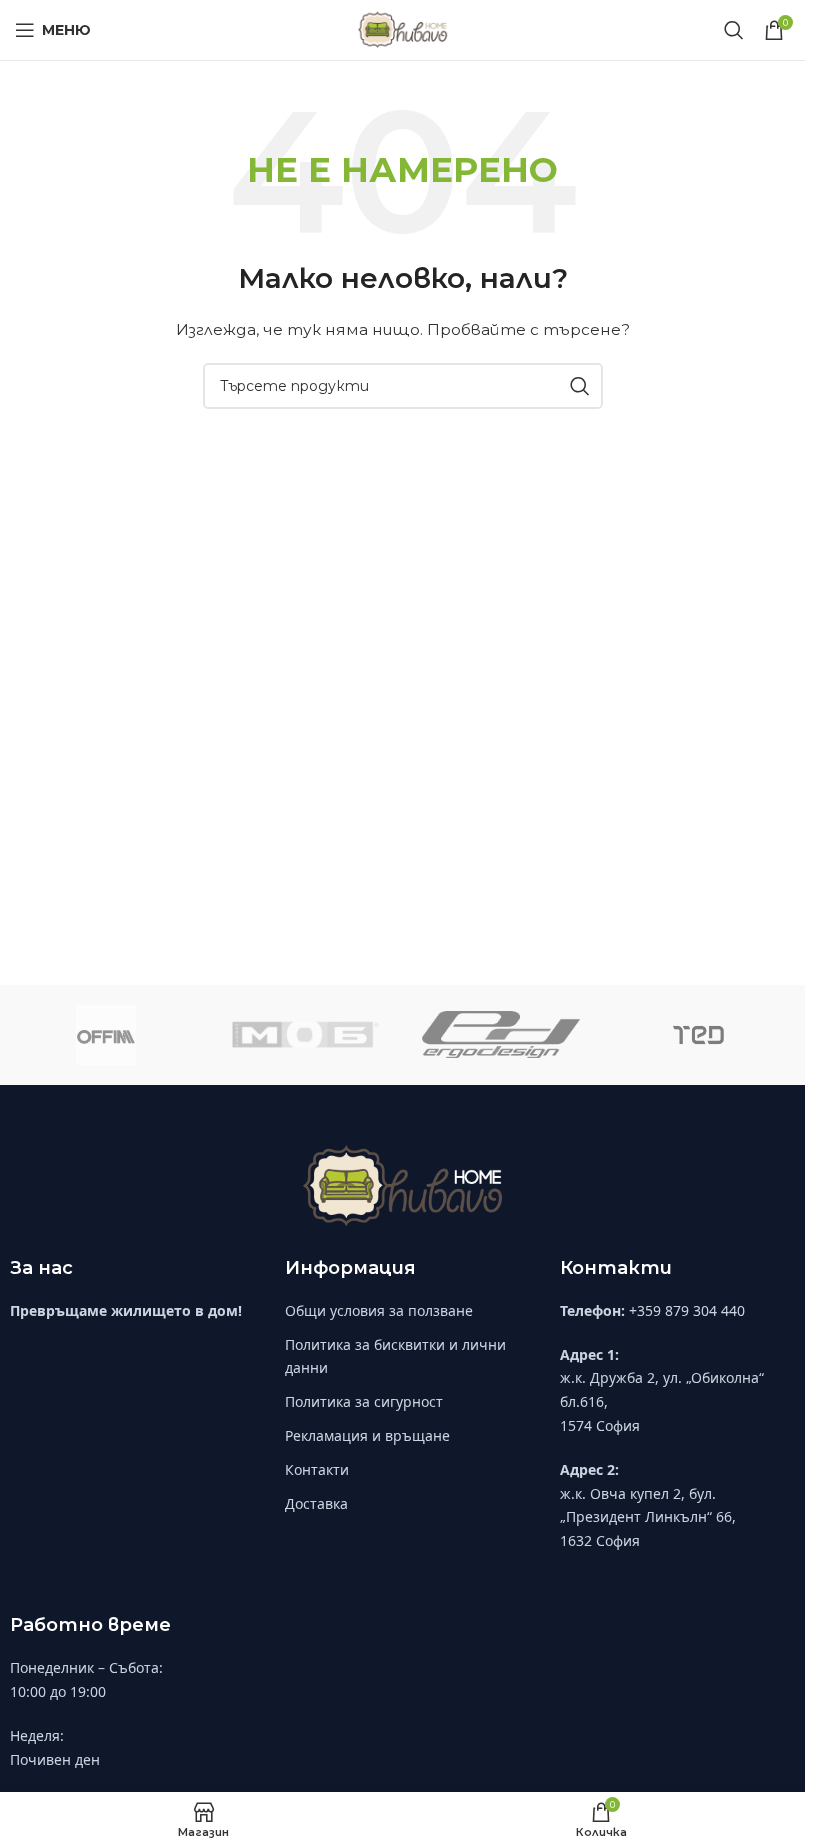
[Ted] (698, 1035)
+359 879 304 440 (687, 1310)
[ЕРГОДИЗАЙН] (500, 1035)
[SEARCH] (580, 386)
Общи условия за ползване (379, 1310)
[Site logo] (402, 29)
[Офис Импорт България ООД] (106, 1035)
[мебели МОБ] (303, 1035)
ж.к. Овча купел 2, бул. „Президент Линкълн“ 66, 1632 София (648, 1517)
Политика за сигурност (364, 1401)
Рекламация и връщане (367, 1435)
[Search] (734, 30)
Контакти (317, 1469)
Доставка (316, 1503)
